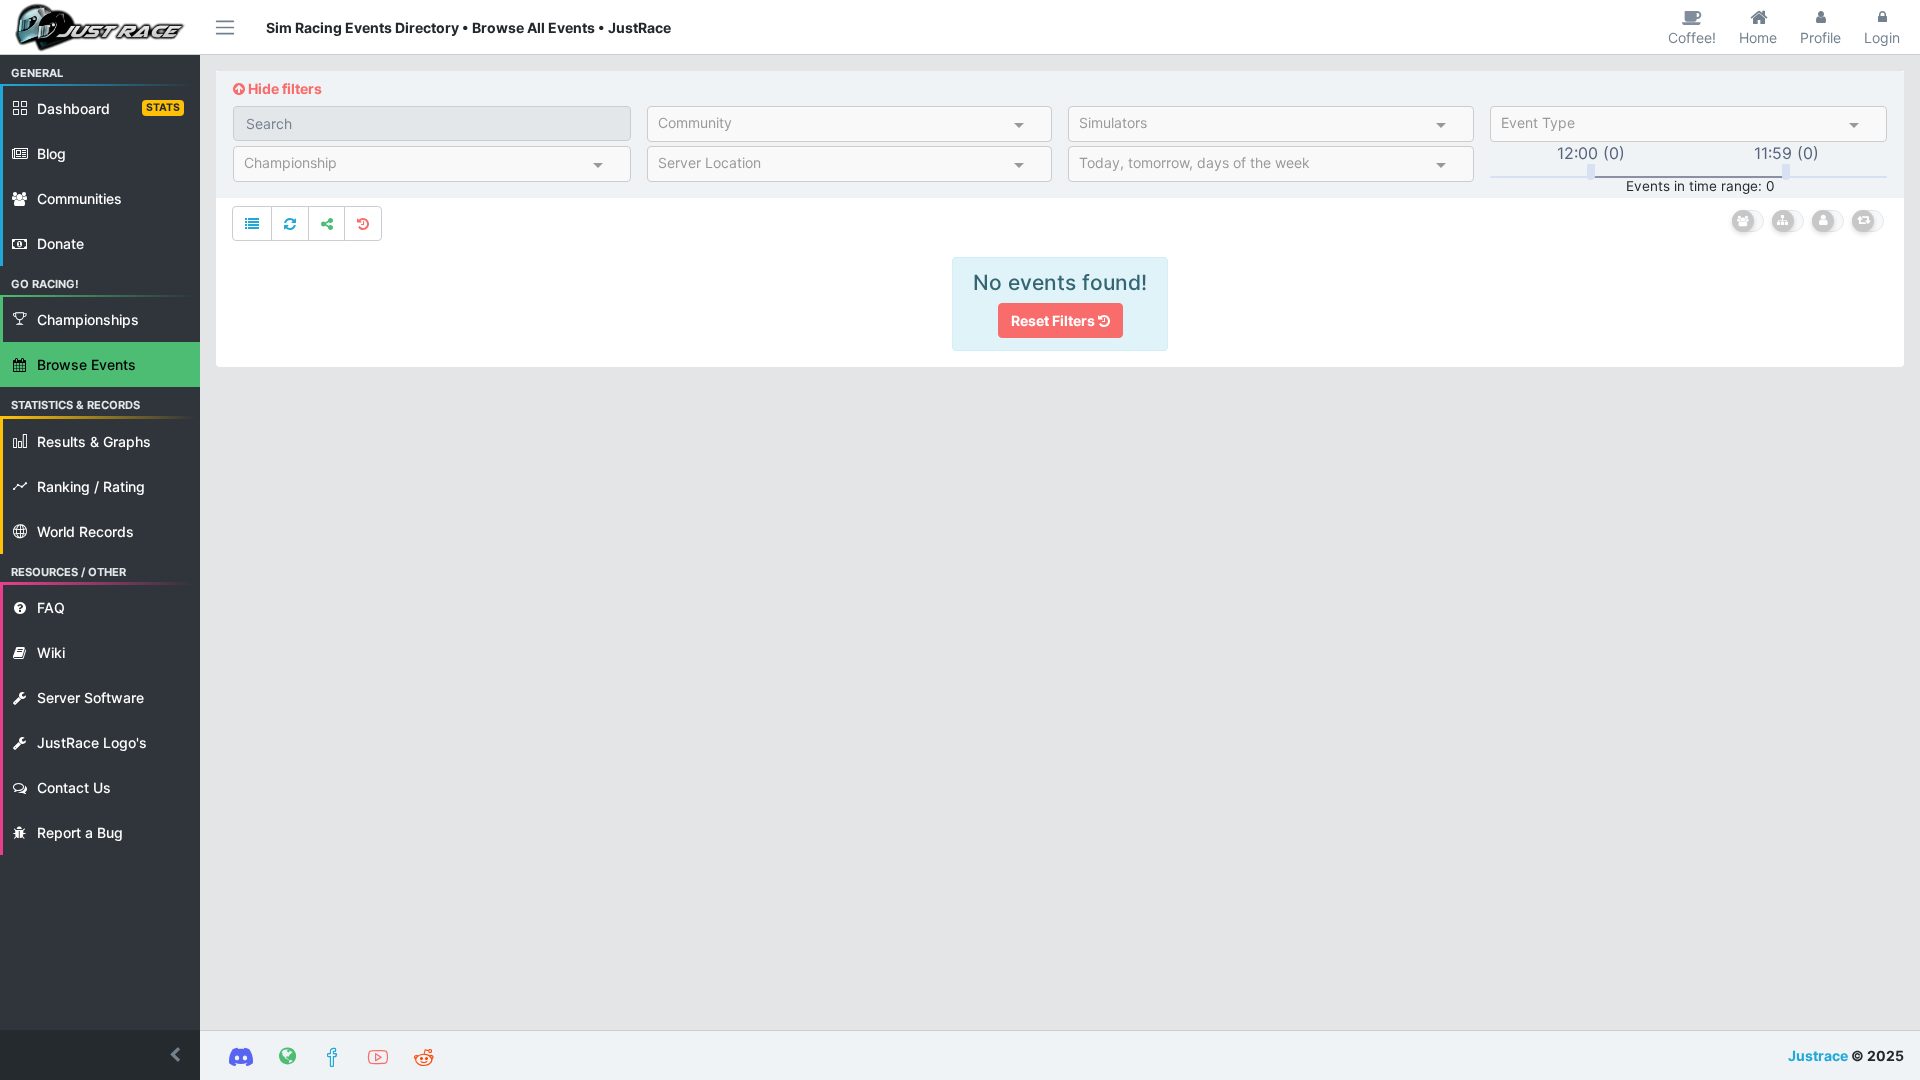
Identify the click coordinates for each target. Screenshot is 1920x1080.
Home (1758, 37)
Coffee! (1692, 37)
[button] (100, 1055)
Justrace (1818, 1055)
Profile (1820, 37)
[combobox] (832, 127)
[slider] (1591, 172)
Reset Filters (1054, 320)
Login (1882, 37)
